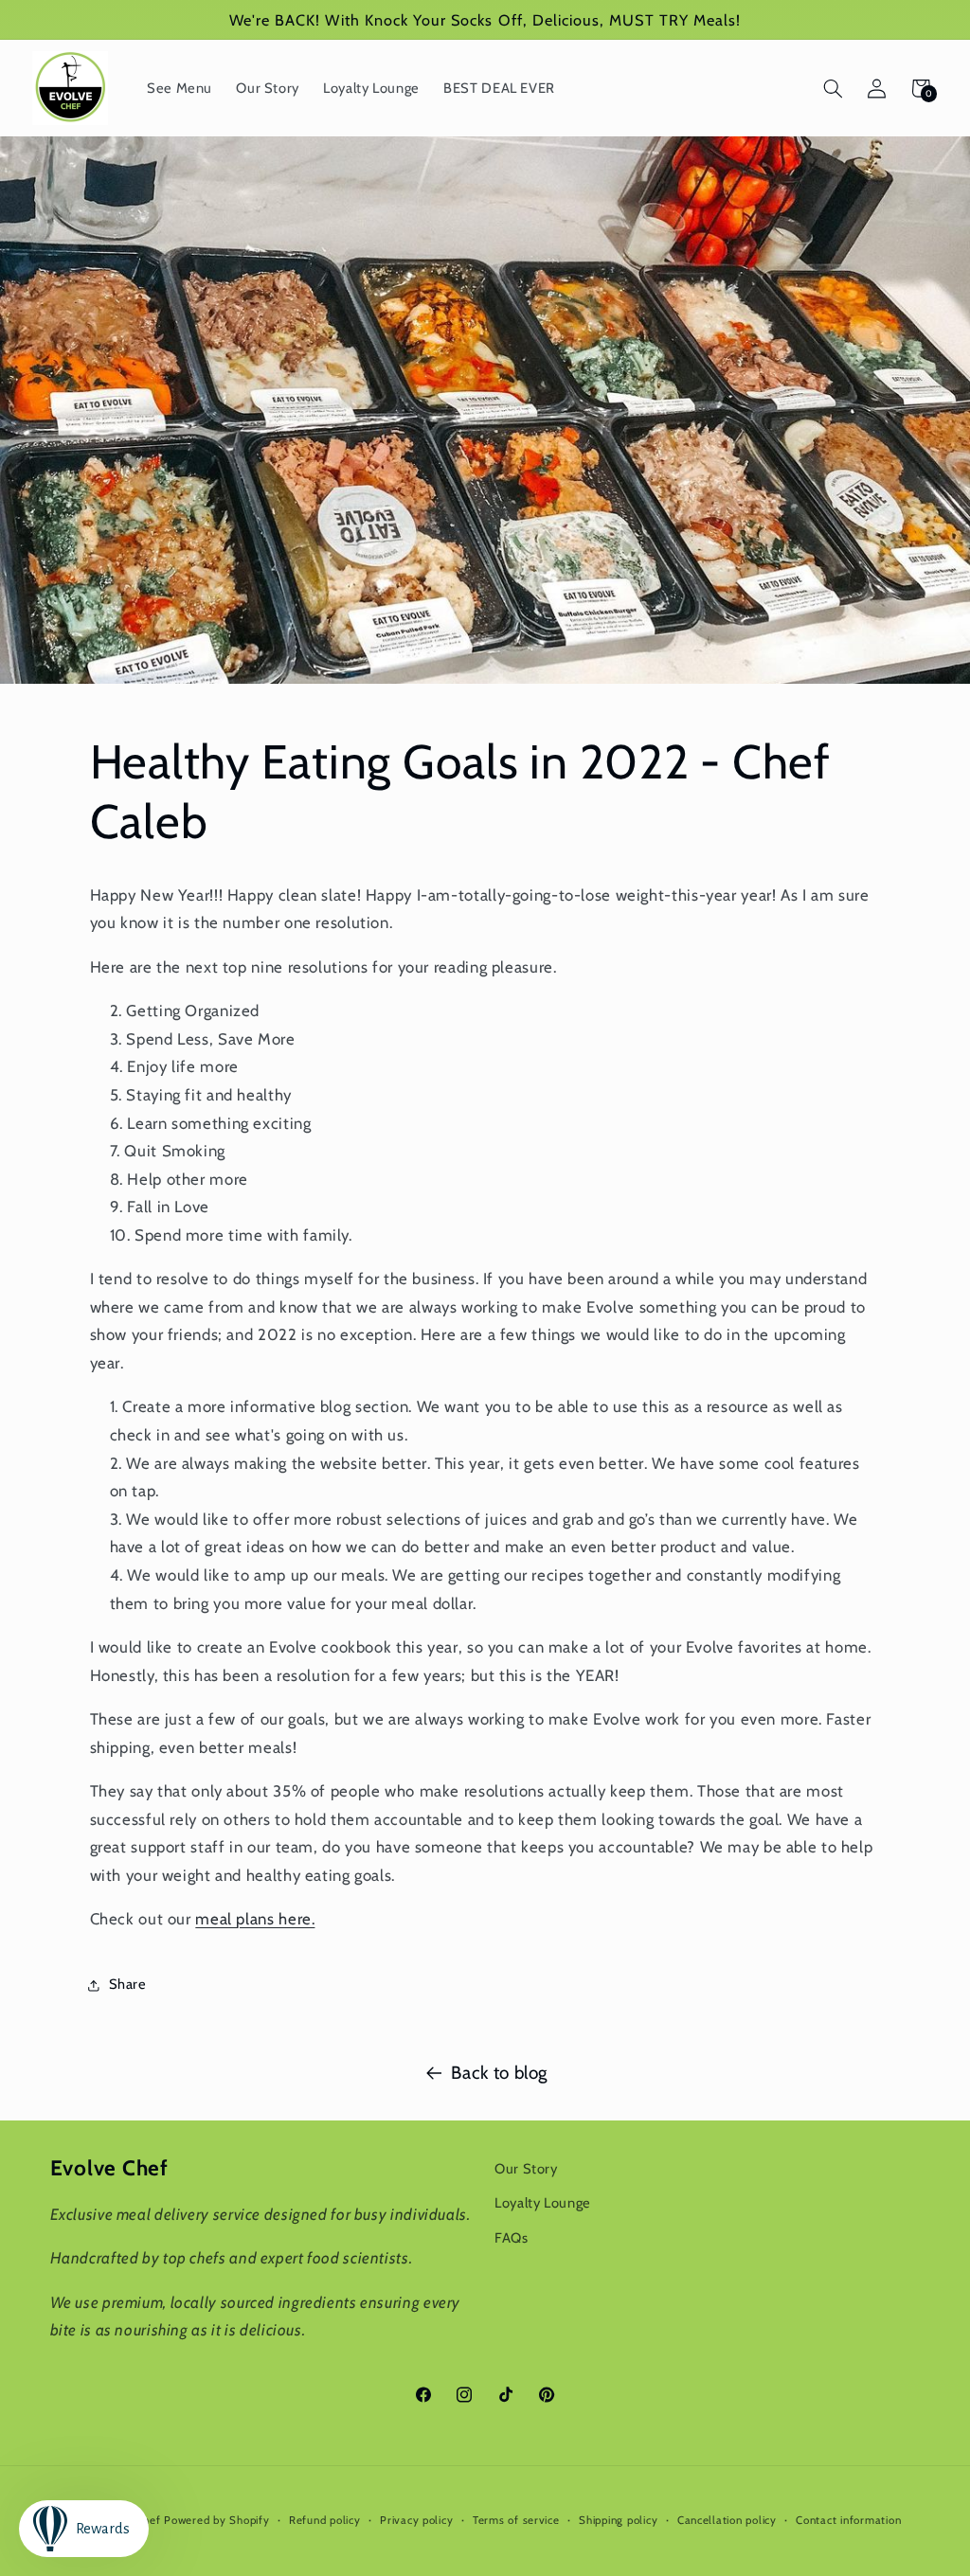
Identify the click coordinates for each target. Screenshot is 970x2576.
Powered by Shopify (216, 2520)
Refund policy (325, 2520)
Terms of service (516, 2520)
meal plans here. (255, 1919)
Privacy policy (416, 2520)
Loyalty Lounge (543, 2203)
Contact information (848, 2520)
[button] (833, 88)
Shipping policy (618, 2520)
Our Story (526, 2169)
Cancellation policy (727, 2520)
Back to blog (499, 2073)
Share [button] (128, 1984)
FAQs (512, 2238)
